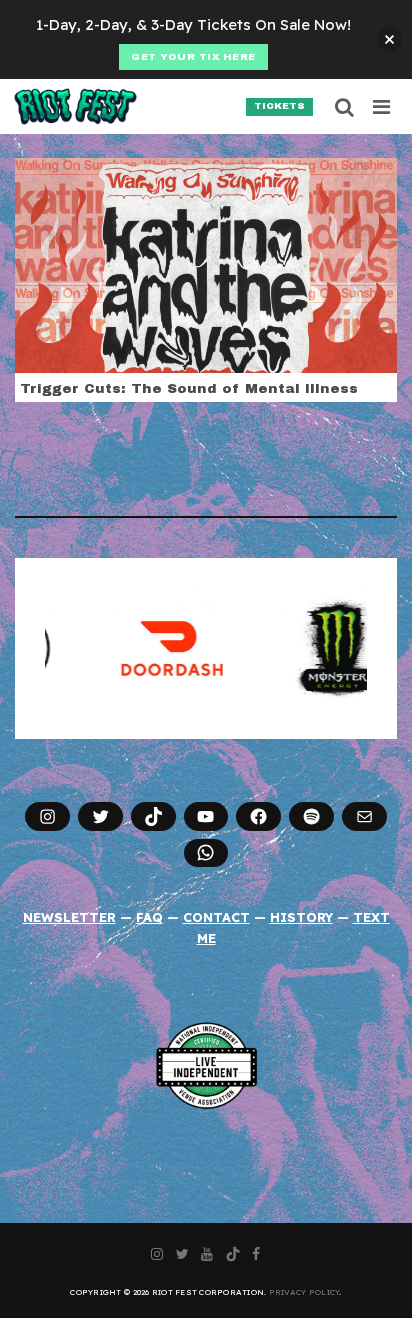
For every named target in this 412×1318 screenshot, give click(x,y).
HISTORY (301, 917)
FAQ (149, 917)
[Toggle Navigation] (382, 107)
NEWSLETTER (69, 917)
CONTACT (216, 917)
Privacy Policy (304, 1292)
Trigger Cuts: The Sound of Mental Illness (189, 388)
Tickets (279, 106)
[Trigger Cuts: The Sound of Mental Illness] (206, 264)
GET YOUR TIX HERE (193, 57)
